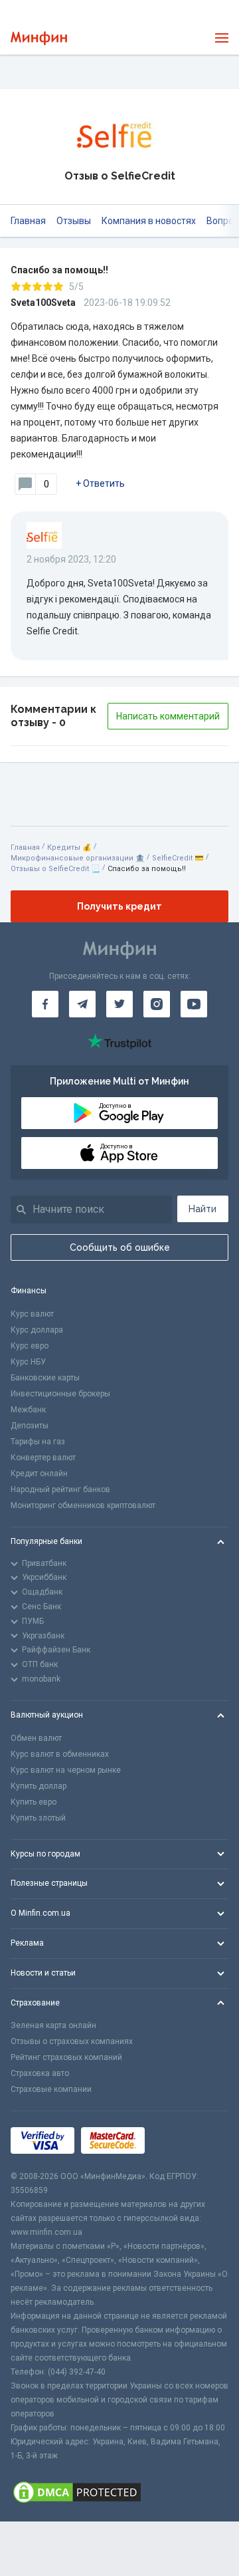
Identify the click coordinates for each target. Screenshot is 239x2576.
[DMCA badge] (119, 2492)
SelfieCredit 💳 (178, 858)
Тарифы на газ (38, 1442)
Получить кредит (119, 906)
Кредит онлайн (39, 1474)
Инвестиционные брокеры (60, 1394)
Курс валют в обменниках (60, 1754)
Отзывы (74, 221)
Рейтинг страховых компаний (66, 2057)
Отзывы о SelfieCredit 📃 (55, 869)
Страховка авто (40, 2073)
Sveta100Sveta (43, 303)
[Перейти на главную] (39, 38)
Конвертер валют (43, 1458)
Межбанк (28, 1410)
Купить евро (34, 1802)
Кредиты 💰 (69, 847)
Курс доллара (37, 1330)
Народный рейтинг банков (60, 1489)
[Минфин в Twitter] (119, 1004)
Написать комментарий (168, 716)
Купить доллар (39, 1786)
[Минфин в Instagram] (157, 1004)
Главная (28, 221)
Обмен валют (36, 1738)
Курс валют (32, 1314)
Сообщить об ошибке (120, 1247)
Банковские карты (45, 1378)
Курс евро (30, 1346)
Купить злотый (38, 1818)
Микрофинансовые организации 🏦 (78, 858)
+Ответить (100, 483)
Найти (202, 1209)
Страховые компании (51, 2089)
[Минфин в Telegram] (82, 1004)
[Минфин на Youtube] (194, 1004)
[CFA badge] (181, 2141)
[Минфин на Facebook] (45, 1004)
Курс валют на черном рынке (66, 1770)
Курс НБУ (28, 1362)
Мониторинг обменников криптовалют (83, 1505)
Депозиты (30, 1426)
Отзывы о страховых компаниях (72, 2041)
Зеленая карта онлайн (53, 2025)
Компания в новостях (149, 221)
